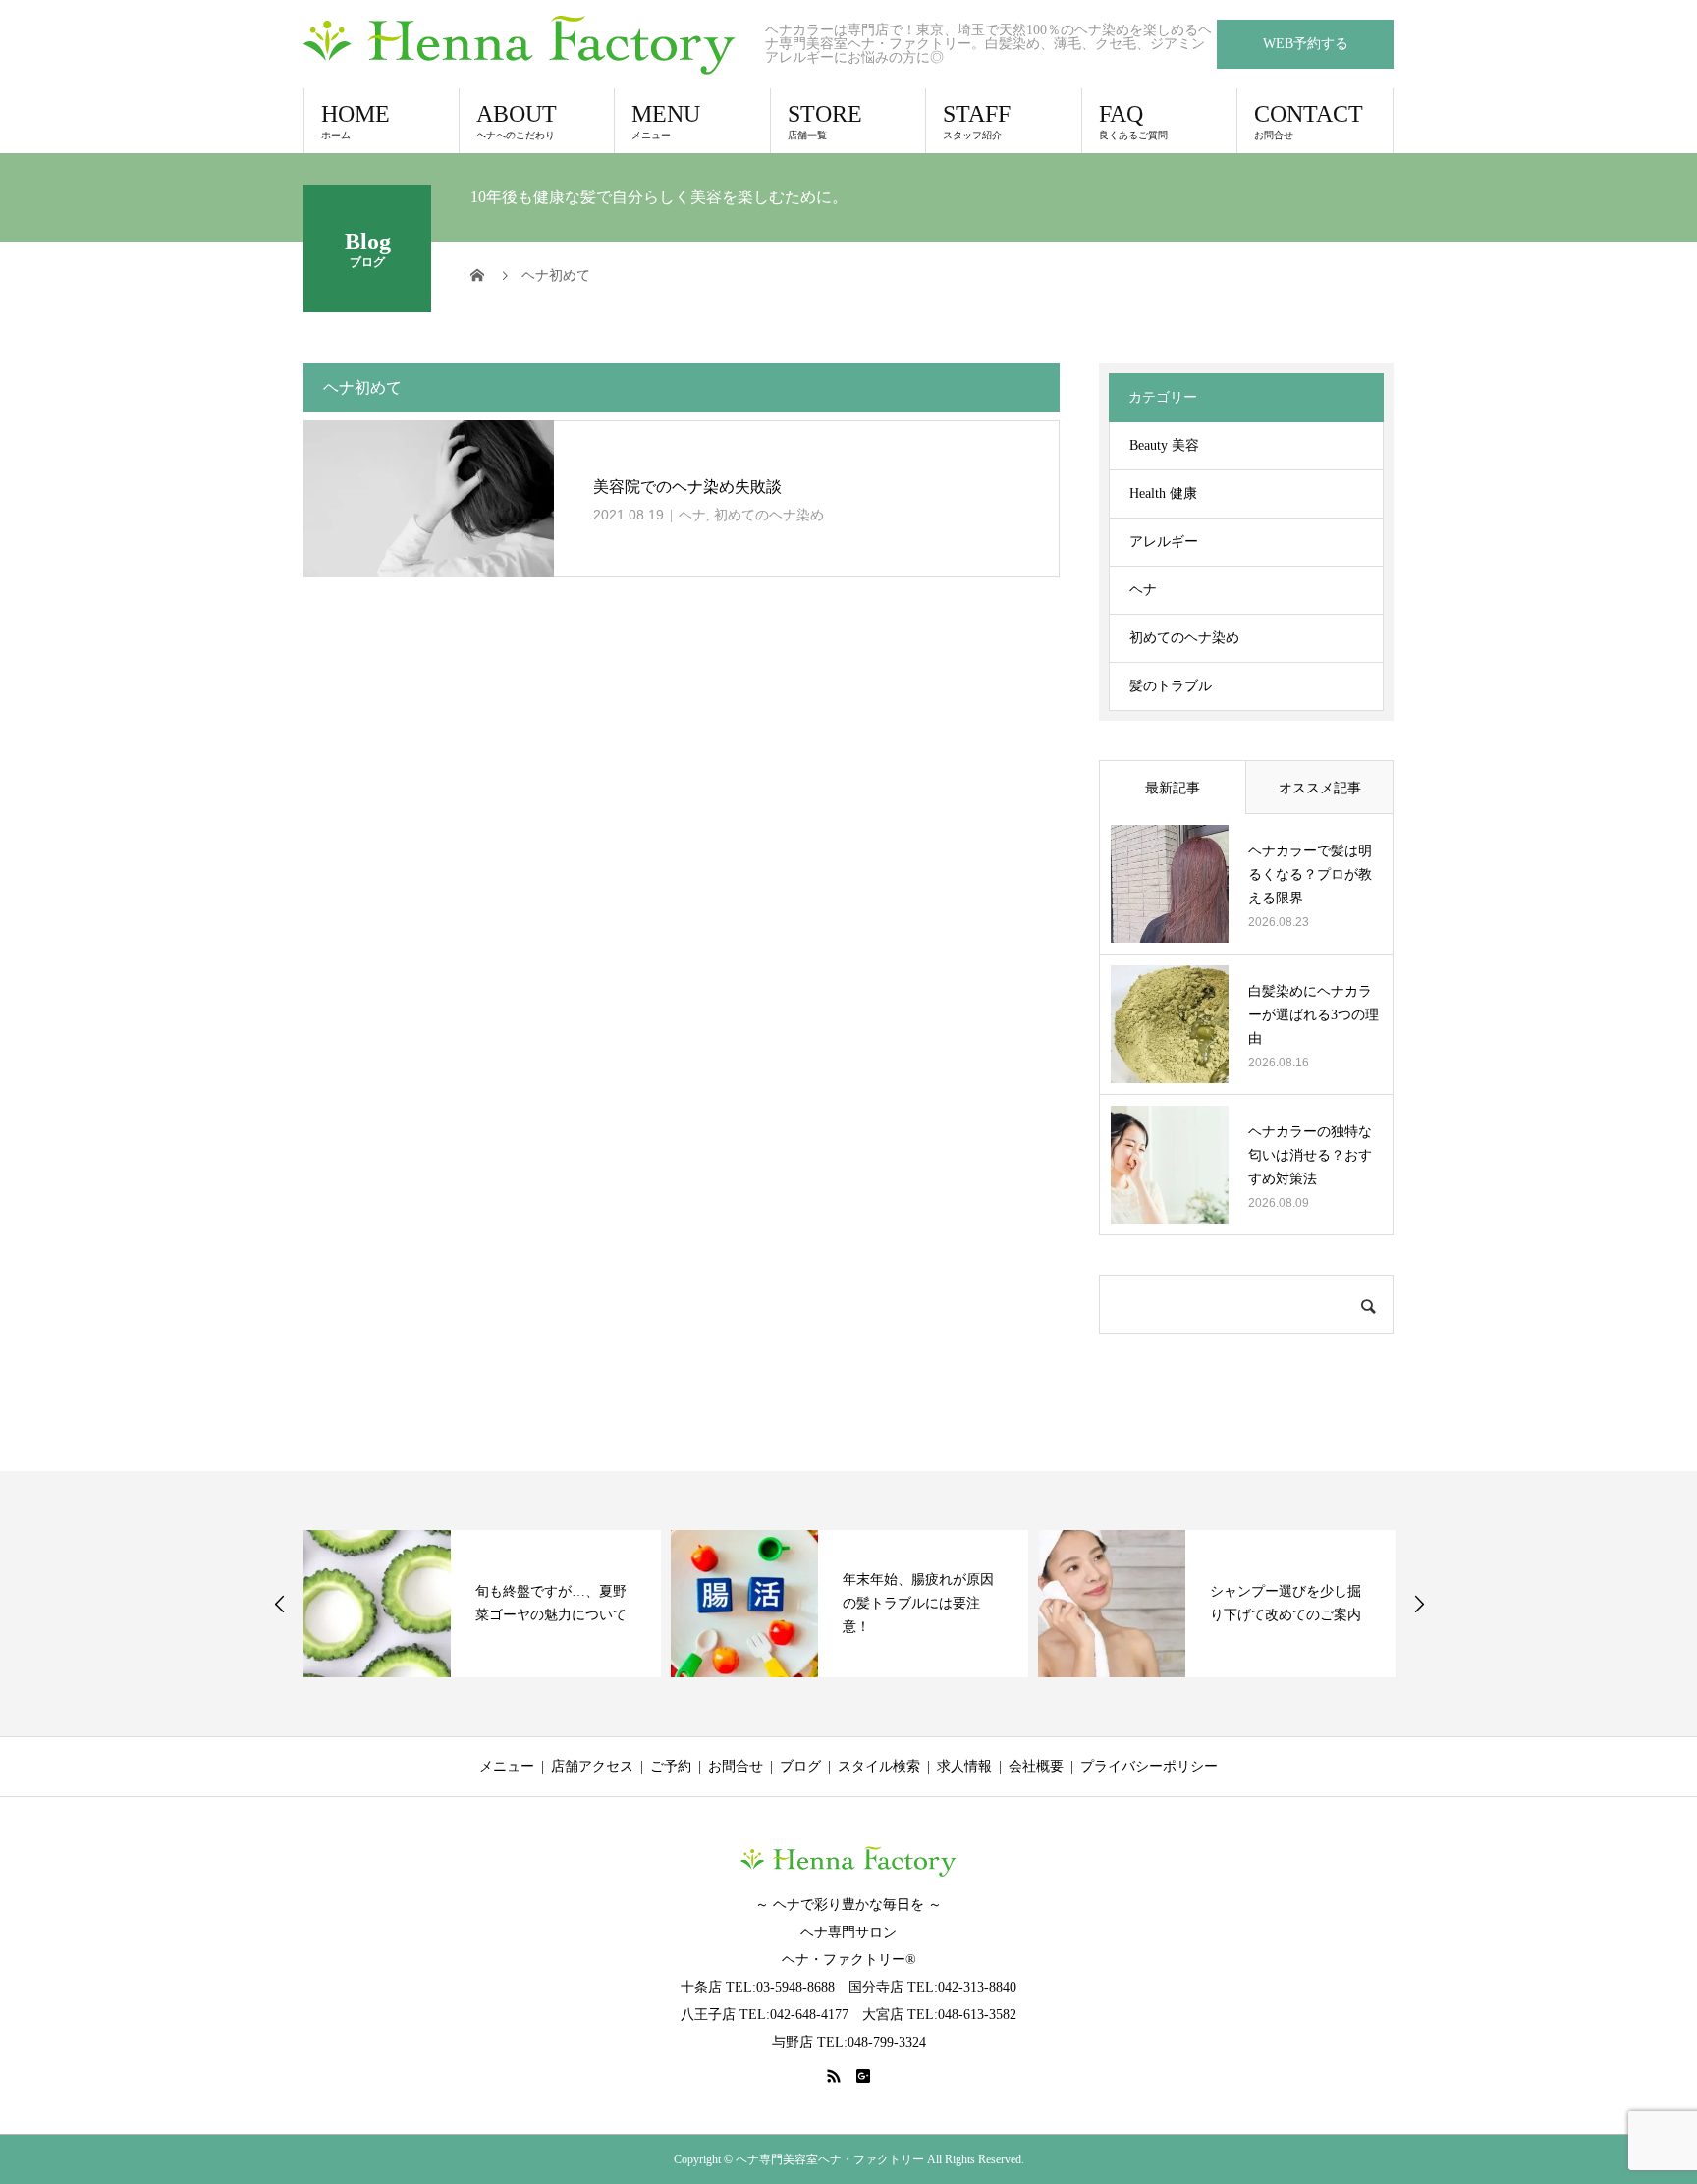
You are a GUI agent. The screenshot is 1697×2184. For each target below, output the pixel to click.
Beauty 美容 (1164, 445)
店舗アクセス (592, 1766)
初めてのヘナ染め (769, 515)
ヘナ (692, 515)
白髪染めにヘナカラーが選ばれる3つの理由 (1314, 1015)
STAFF (977, 121)
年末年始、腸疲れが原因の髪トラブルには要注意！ (918, 1603)
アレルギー (1164, 542)
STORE (825, 121)
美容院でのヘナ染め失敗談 (687, 487)
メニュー (507, 1766)
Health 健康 (1163, 493)
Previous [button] (280, 1604)
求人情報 (964, 1766)
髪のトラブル (1171, 686)
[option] (482, 1604)
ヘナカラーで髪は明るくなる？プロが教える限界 (1310, 874)
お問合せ (736, 1766)
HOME (356, 121)
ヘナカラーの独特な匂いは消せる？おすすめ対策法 (1310, 1155)
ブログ (800, 1766)
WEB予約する (1306, 44)
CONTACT (1309, 121)
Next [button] (1419, 1604)
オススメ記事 (1320, 788)
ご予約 (671, 1766)
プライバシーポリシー (1149, 1766)
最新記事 (1173, 788)
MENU (666, 121)
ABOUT (517, 121)
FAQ (1133, 121)
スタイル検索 (879, 1766)
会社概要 (1036, 1766)
